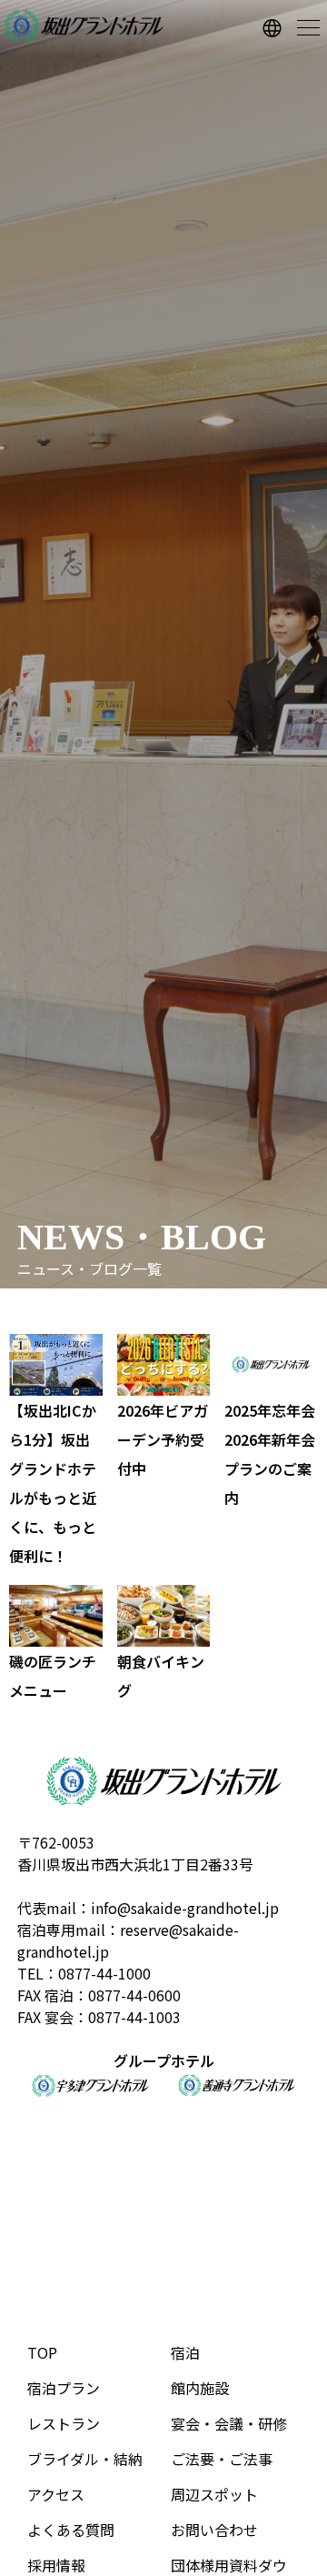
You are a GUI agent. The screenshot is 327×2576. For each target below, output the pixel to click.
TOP (42, 2352)
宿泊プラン (64, 2388)
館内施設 (200, 2388)
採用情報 (56, 2565)
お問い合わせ (214, 2530)
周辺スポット (214, 2494)
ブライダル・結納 (85, 2459)
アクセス (56, 2494)
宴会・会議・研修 (229, 2423)
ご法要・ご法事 (222, 2459)
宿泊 (185, 2352)
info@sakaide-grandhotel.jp (185, 1908)
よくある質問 (71, 2530)
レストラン (64, 2423)
